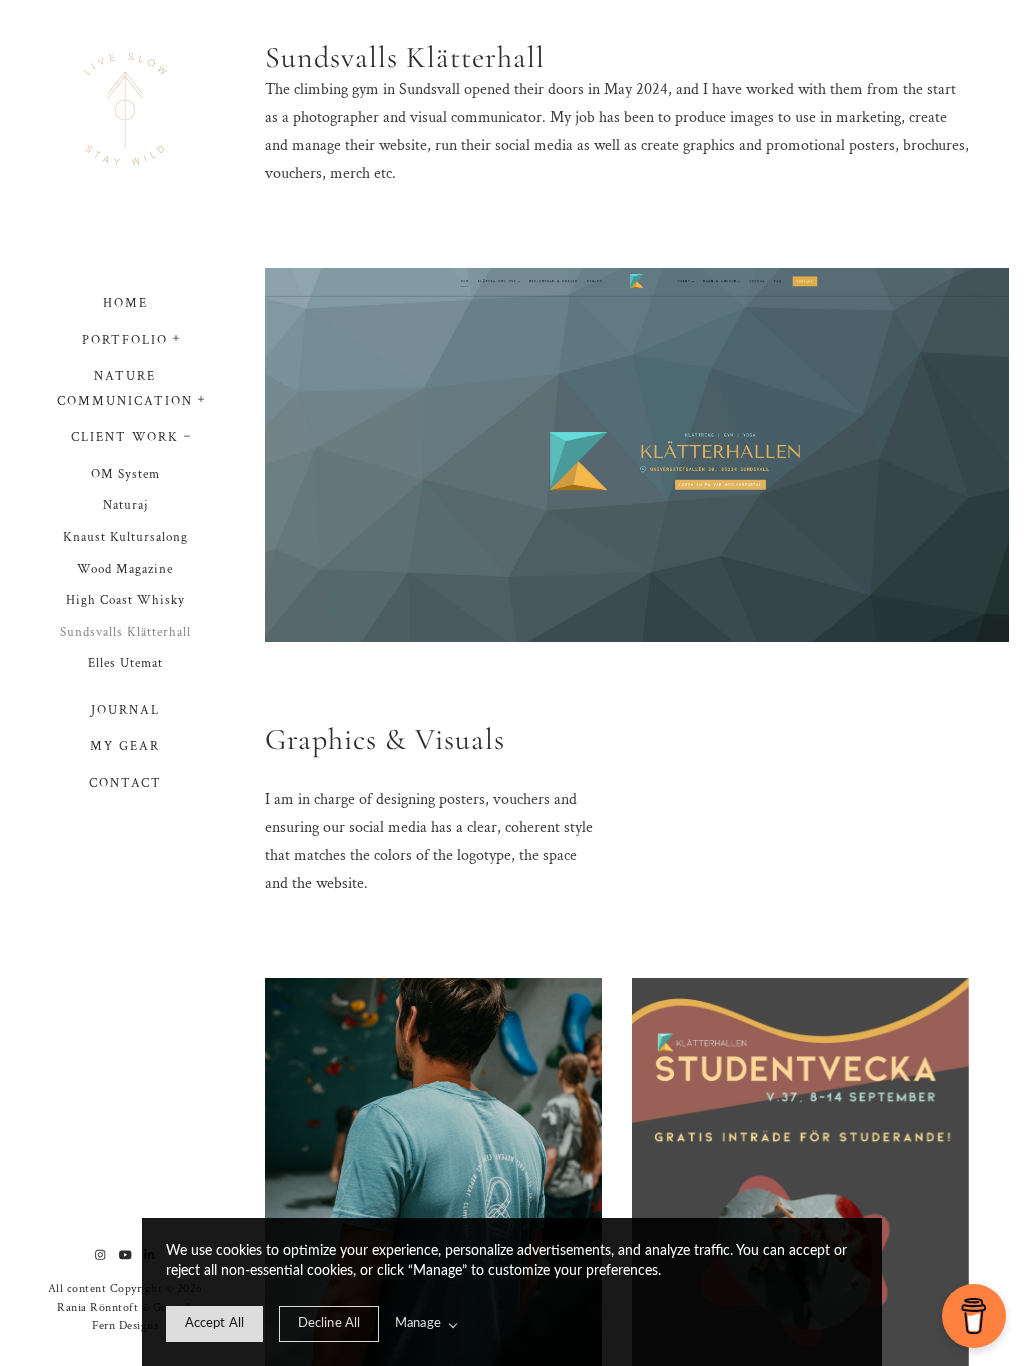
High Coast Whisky (125, 600)
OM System (125, 474)
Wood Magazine (125, 569)
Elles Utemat (125, 663)
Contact (125, 783)
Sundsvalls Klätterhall (125, 632)
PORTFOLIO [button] (125, 340)
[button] (176, 336)
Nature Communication (125, 389)
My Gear (125, 746)
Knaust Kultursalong (125, 537)
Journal (125, 710)
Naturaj (125, 505)
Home (125, 303)
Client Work (125, 437)
